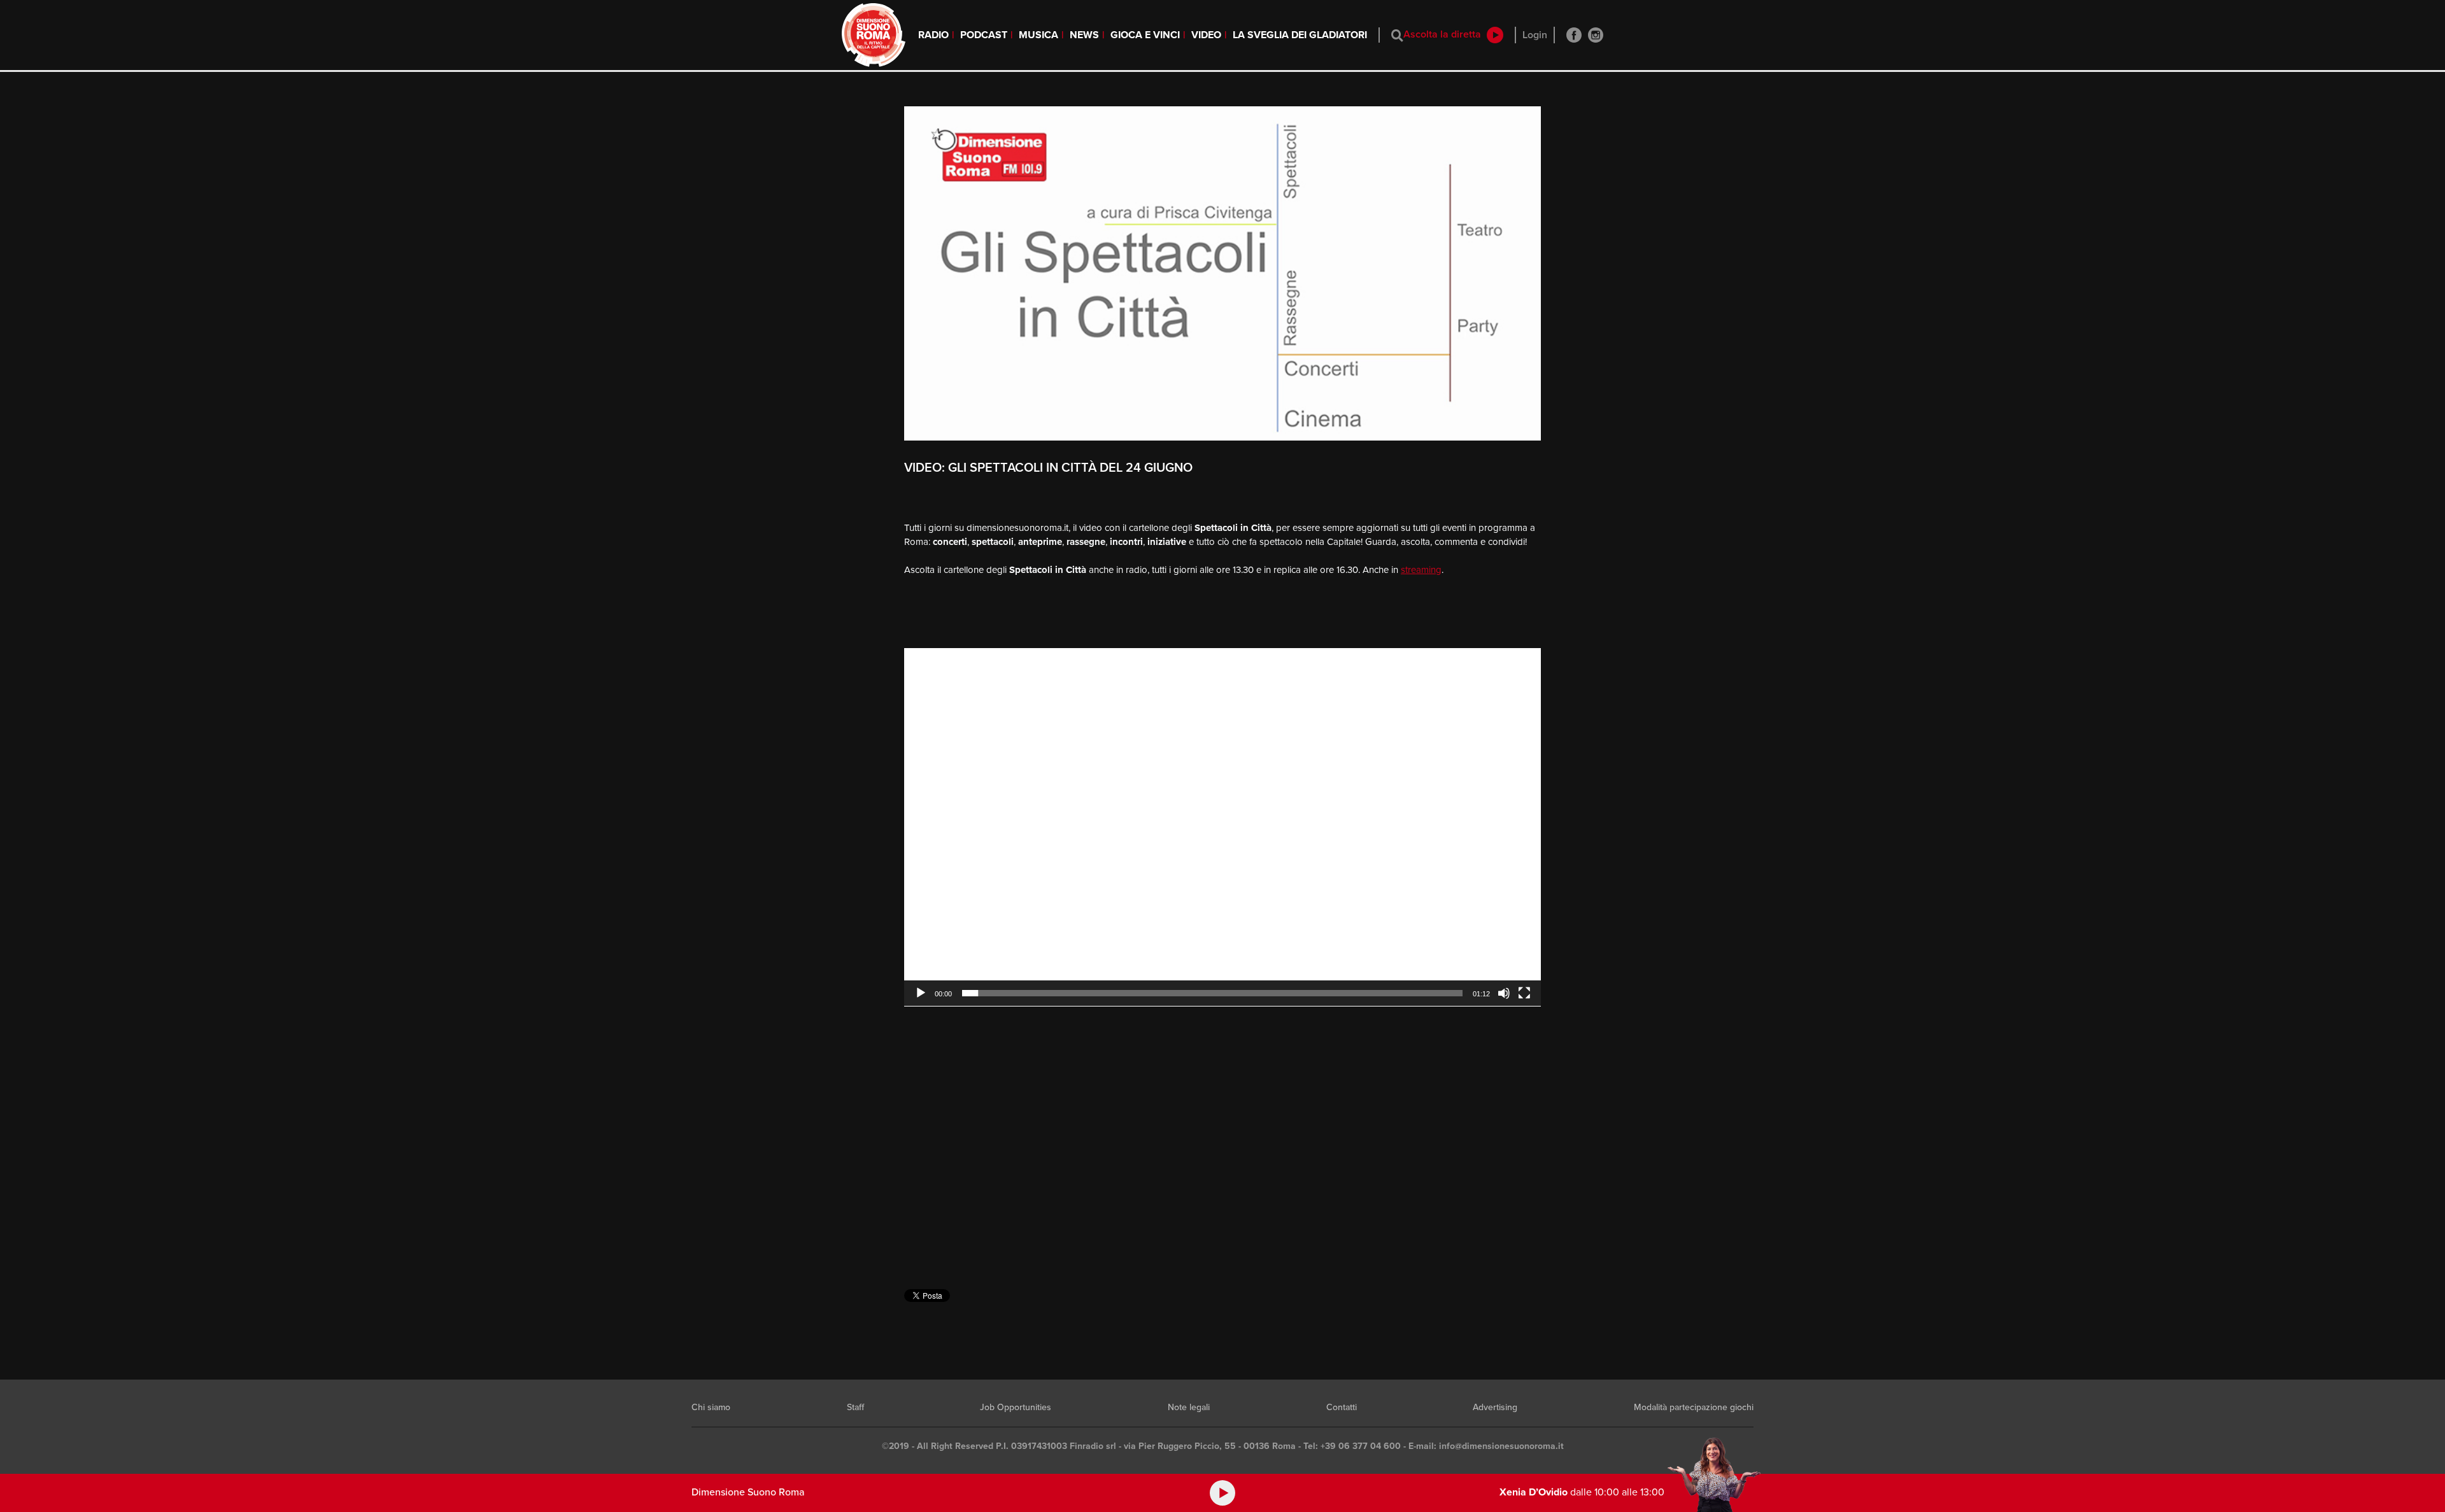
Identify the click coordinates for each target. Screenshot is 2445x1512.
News (1084, 35)
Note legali (1189, 1407)
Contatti (1342, 1407)
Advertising (1495, 1407)
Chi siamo (711, 1407)
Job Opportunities (1016, 1407)
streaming (1421, 570)
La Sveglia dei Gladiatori (1300, 35)
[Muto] (1504, 993)
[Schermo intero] (1524, 993)
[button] (1222, 827)
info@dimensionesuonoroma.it (1501, 1446)
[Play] (921, 993)
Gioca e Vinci (1145, 35)
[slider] (1212, 993)
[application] (1222, 827)
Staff (855, 1407)
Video (1206, 35)
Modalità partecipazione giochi (1694, 1407)
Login (1535, 35)
